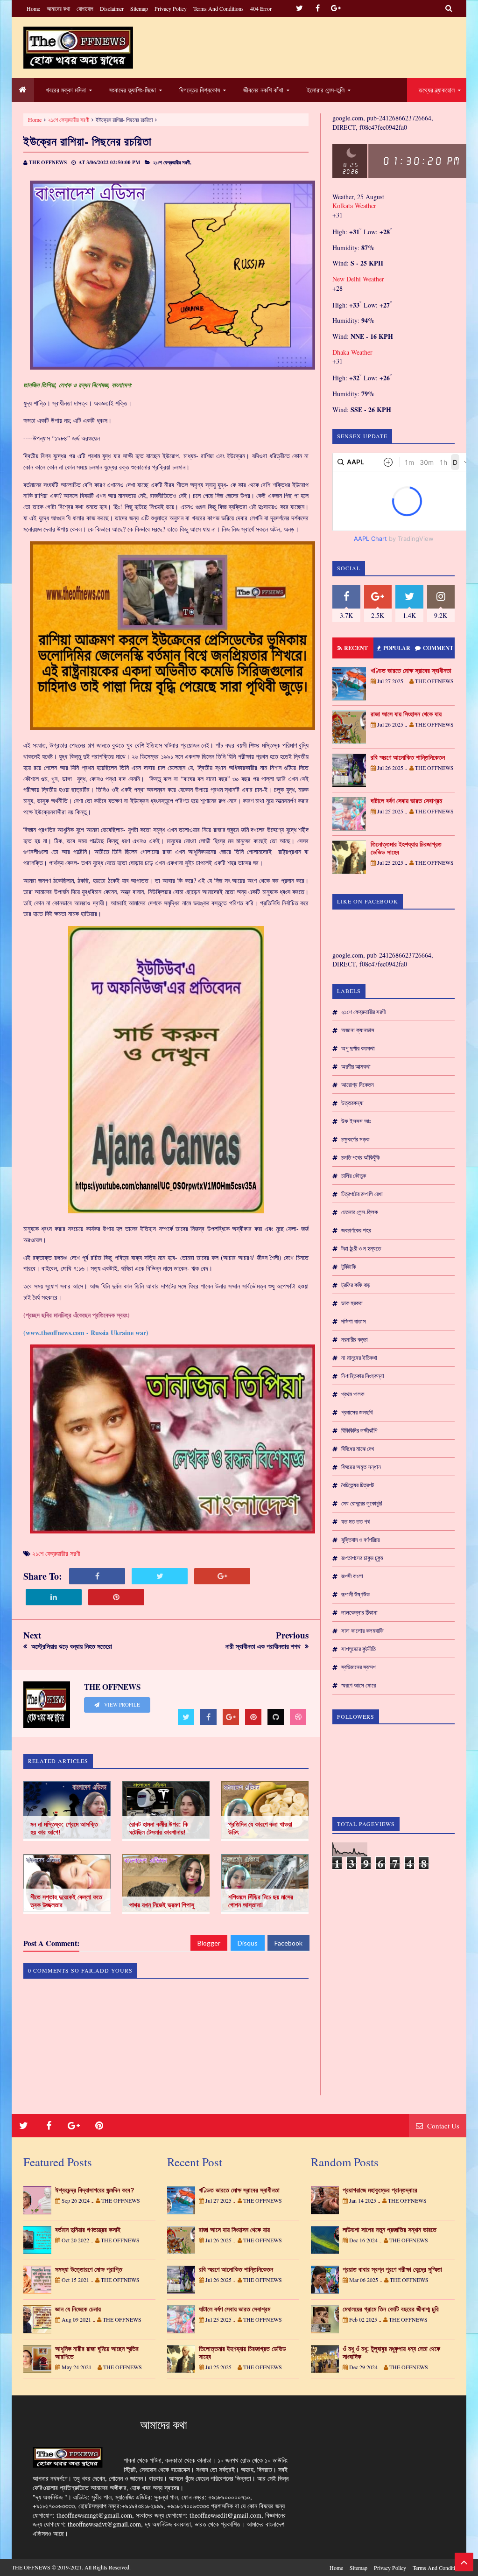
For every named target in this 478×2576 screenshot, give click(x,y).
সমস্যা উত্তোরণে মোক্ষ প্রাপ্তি (89, 2269)
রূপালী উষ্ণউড (355, 1594)
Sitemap (139, 8)
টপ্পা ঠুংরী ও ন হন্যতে (361, 1248)
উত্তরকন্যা (352, 1103)
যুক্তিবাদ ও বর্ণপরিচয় (361, 1540)
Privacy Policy (171, 8)
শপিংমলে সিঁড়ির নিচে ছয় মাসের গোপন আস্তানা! (261, 1901)
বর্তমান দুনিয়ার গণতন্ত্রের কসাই (88, 2230)
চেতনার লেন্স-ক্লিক (359, 1212)
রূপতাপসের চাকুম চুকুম (362, 1558)
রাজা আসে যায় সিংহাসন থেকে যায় (406, 714)
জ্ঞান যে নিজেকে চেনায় (78, 2309)
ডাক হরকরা (352, 1303)
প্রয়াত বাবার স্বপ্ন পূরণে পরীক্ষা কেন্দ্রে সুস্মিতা (392, 2269)
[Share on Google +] (222, 1576)
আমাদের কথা (58, 8)
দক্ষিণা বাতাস (354, 1321)
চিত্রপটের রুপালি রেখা (362, 1194)
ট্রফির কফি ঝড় (356, 1285)
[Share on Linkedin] (54, 1597)
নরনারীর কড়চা (355, 1339)
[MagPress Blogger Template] (78, 48)
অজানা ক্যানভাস (358, 1030)
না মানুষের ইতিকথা (359, 1358)
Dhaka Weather (352, 352)
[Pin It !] (116, 1597)
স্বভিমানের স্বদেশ (358, 1667)
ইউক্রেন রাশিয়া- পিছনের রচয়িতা (88, 141)
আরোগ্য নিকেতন (358, 1085)
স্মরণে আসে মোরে (358, 1685)
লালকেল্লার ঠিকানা (359, 1612)
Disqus (248, 1943)
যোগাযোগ (85, 8)
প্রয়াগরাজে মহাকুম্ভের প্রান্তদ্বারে (380, 2190)
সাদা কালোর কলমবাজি (362, 1631)
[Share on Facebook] (97, 1576)
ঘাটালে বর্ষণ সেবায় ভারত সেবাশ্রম (406, 801)
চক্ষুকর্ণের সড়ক (355, 1139)
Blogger (209, 1943)
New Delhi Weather (358, 279)
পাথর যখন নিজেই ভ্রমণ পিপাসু (162, 1905)
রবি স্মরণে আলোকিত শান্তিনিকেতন (408, 757)
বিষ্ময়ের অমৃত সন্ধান (361, 1467)
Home (33, 8)
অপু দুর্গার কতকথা (358, 1048)
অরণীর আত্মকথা (356, 1066)
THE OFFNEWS (31, 2567)
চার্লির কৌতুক (354, 1176)
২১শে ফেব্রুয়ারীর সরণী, (172, 162)
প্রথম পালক (353, 1394)
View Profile (121, 1705)
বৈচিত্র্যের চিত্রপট (358, 1485)
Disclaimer (112, 8)
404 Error (261, 8)
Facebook (288, 1943)
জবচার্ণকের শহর (356, 1230)
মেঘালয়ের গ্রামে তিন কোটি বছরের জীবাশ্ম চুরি (391, 2309)
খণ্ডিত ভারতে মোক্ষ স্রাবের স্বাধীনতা (411, 671)
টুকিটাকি (348, 1267)
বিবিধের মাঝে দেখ (358, 1449)
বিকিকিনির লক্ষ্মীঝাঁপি (359, 1430)
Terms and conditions (218, 8)
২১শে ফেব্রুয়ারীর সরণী (69, 119)
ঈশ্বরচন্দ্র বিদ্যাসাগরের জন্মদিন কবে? (95, 2190)
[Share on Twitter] (160, 1576)
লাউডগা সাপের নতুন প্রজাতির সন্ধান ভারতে (390, 2230)
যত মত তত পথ (355, 1521)
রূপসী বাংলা (352, 1576)
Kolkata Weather (355, 206)
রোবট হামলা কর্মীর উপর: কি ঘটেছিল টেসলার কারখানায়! (159, 1828)
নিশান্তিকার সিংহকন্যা (363, 1376)
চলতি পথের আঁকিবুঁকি (360, 1157)
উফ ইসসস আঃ (356, 1121)
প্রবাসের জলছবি (357, 1412)
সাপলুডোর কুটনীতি (358, 1649)
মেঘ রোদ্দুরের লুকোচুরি (362, 1503)
